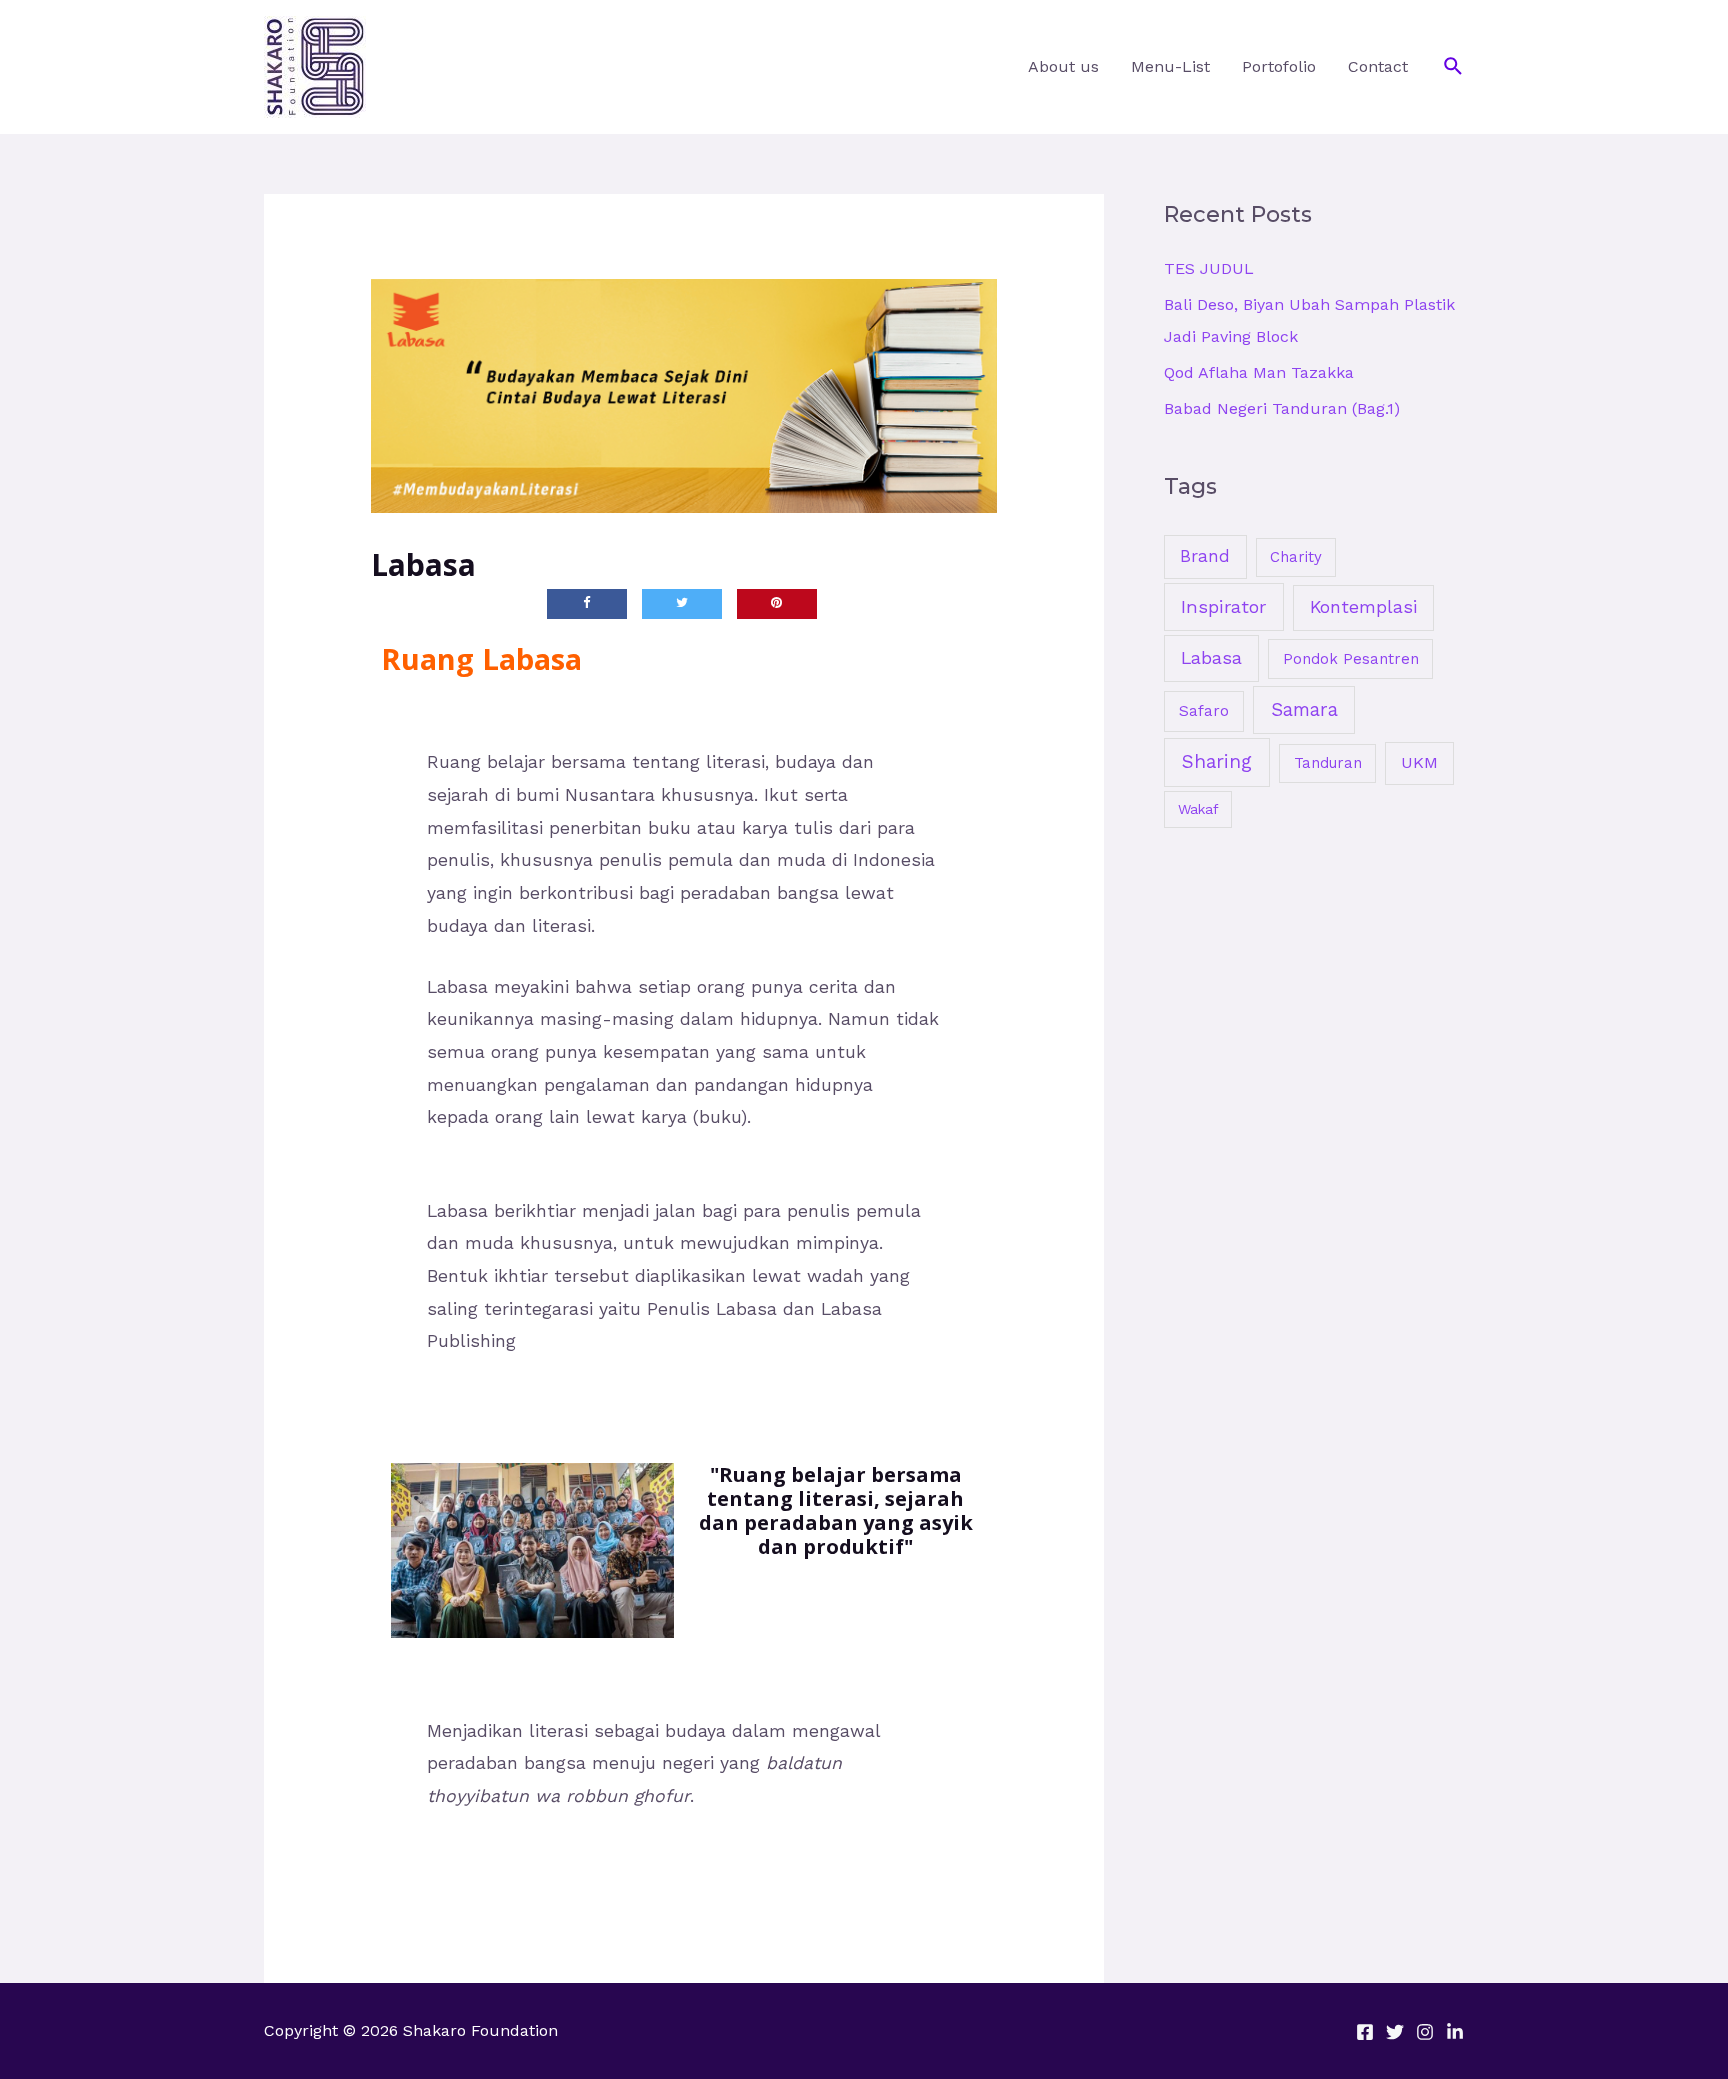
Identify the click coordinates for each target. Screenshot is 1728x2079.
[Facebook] (1365, 2032)
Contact (1378, 66)
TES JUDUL (1209, 268)
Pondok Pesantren (1351, 659)
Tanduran (1328, 763)
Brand (1205, 556)
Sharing (1217, 761)
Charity (1296, 557)
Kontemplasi (1363, 607)
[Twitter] (1395, 2032)
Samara (1304, 709)
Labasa (1211, 657)
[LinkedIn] (1455, 2032)
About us (1063, 66)
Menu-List (1170, 66)
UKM (1419, 762)
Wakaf (1198, 809)
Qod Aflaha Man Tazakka (1259, 372)
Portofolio (1279, 66)
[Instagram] (1425, 2032)
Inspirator (1223, 606)
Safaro (1204, 711)
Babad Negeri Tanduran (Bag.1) (1282, 408)
